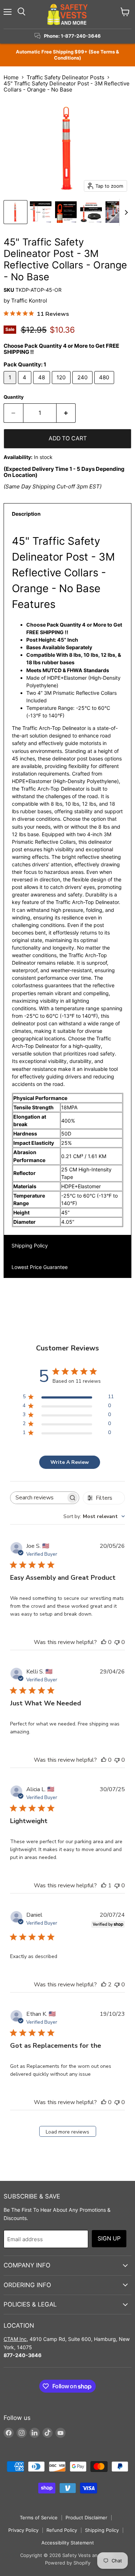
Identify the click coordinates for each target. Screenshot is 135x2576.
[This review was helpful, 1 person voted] (104, 1886)
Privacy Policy (23, 2530)
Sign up (109, 2238)
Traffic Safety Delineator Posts (66, 77)
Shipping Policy (30, 1245)
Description (26, 514)
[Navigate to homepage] (68, 14)
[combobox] (94, 1516)
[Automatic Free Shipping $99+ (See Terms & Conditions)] (67, 55)
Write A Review (70, 1462)
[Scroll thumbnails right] (125, 212)
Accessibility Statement (68, 2543)
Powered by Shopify (68, 2563)
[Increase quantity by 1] (66, 413)
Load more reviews (67, 2132)
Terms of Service (39, 2518)
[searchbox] (38, 1498)
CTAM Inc (15, 2339)
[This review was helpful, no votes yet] (104, 1642)
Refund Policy (62, 2530)
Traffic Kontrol (29, 301)
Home (11, 77)
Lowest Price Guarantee (40, 1267)
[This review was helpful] (104, 1985)
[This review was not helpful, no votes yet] (117, 1642)
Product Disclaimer (86, 2518)
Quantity (14, 397)
